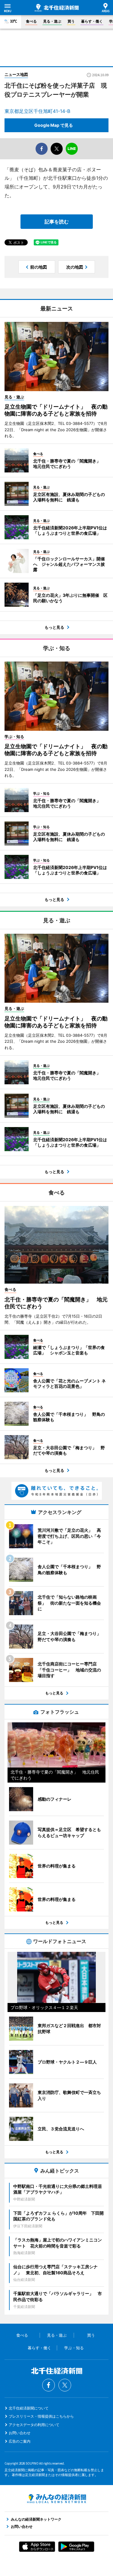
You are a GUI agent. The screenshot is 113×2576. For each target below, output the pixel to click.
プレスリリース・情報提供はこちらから (41, 2416)
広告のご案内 (20, 2441)
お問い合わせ (20, 2433)
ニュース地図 (16, 74)
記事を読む (57, 222)
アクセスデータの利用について (34, 2425)
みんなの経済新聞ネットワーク (57, 2499)
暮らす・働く (92, 21)
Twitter (65, 2385)
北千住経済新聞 (57, 8)
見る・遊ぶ (52, 21)
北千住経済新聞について (29, 2408)
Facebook (49, 2385)
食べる (31, 21)
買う (71, 21)
